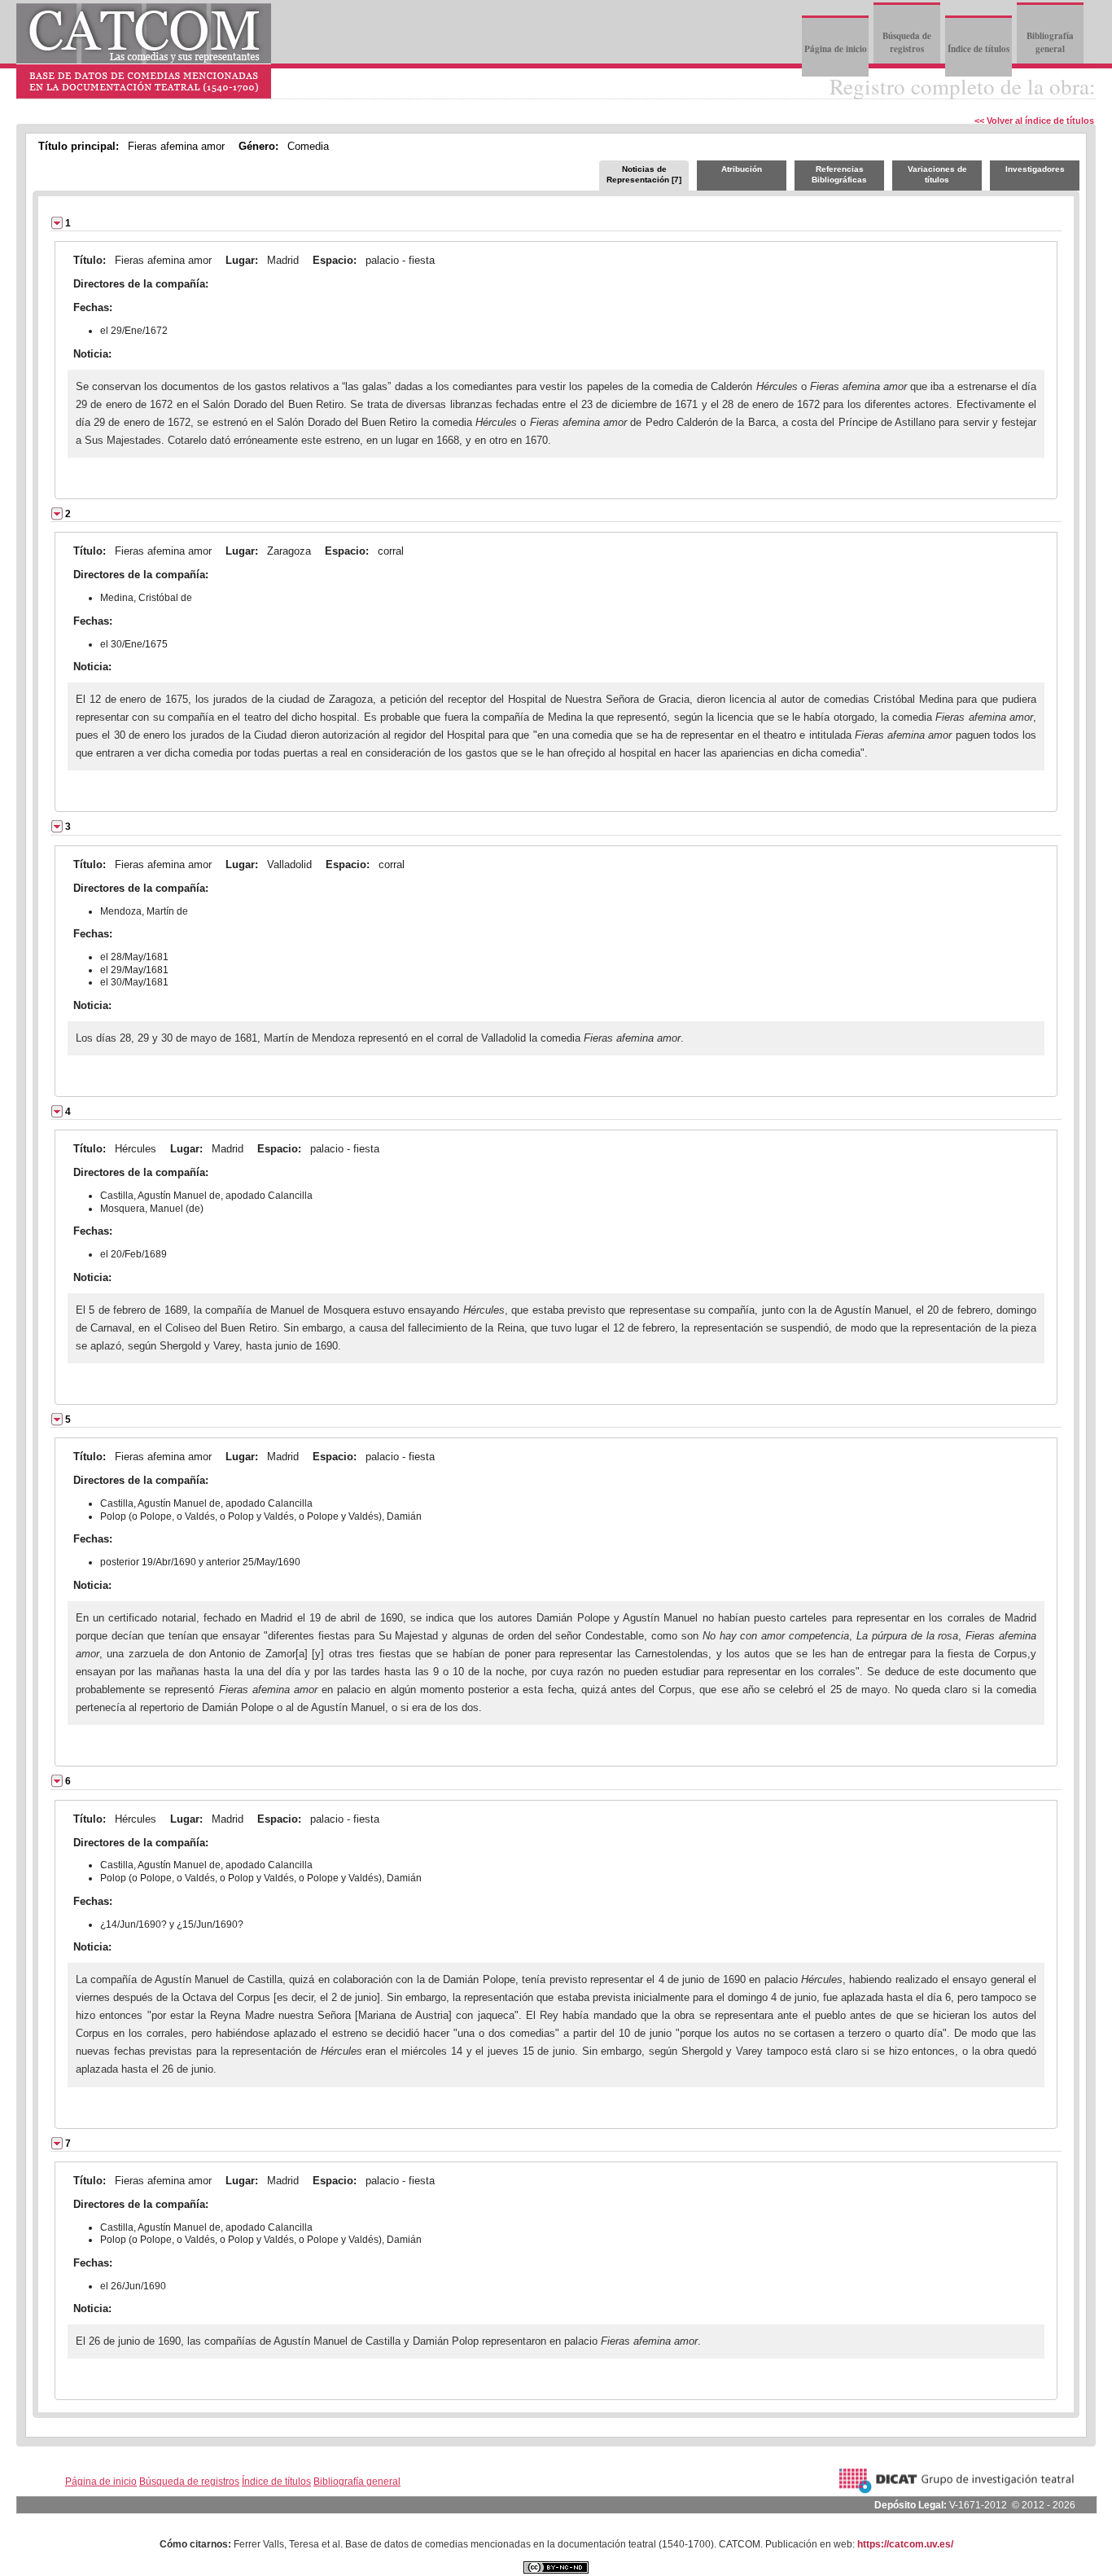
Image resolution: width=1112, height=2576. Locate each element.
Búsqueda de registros (907, 42)
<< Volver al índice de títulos (1034, 121)
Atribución (742, 169)
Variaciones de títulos (937, 174)
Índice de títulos (978, 49)
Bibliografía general (1050, 42)
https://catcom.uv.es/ (905, 2544)
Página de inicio (836, 49)
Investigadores (1035, 169)
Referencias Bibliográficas (839, 174)
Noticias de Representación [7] (644, 174)
